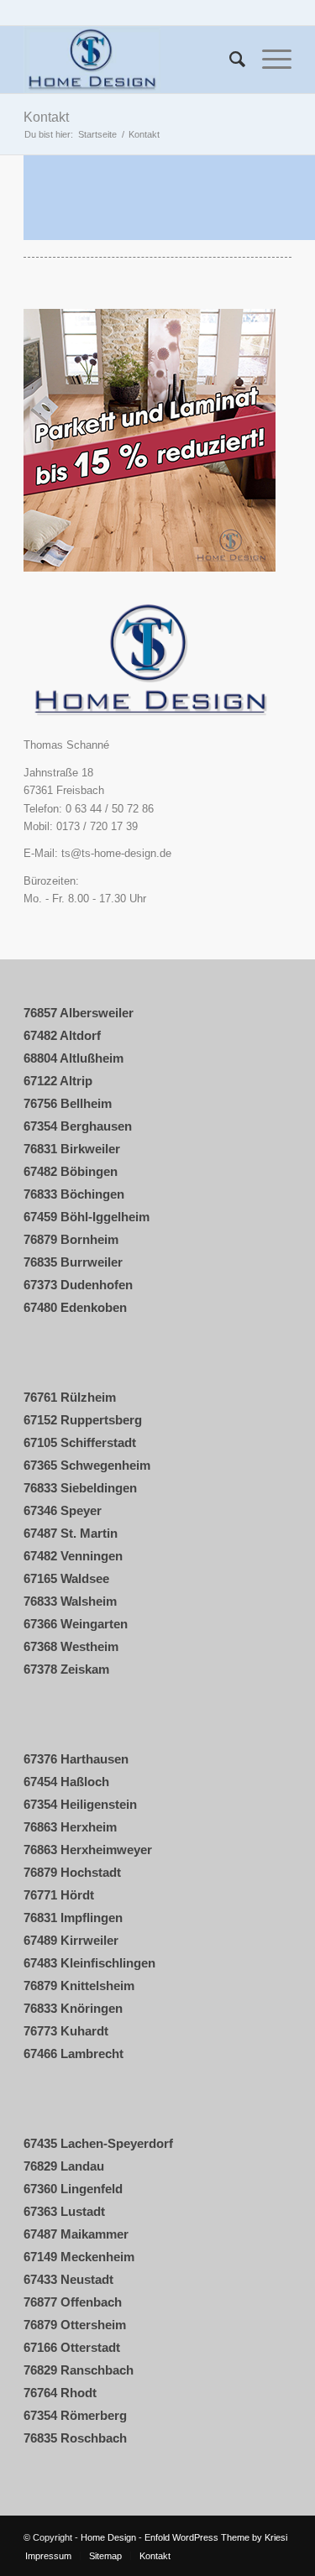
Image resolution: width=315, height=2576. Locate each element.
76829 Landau (64, 2166)
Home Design (108, 2537)
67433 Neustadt (68, 2279)
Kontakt (46, 117)
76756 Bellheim (68, 1103)
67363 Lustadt (64, 2211)
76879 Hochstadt (72, 1872)
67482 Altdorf (62, 1035)
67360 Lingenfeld (73, 2189)
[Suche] (229, 60)
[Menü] (268, 60)
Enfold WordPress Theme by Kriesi (216, 2537)
